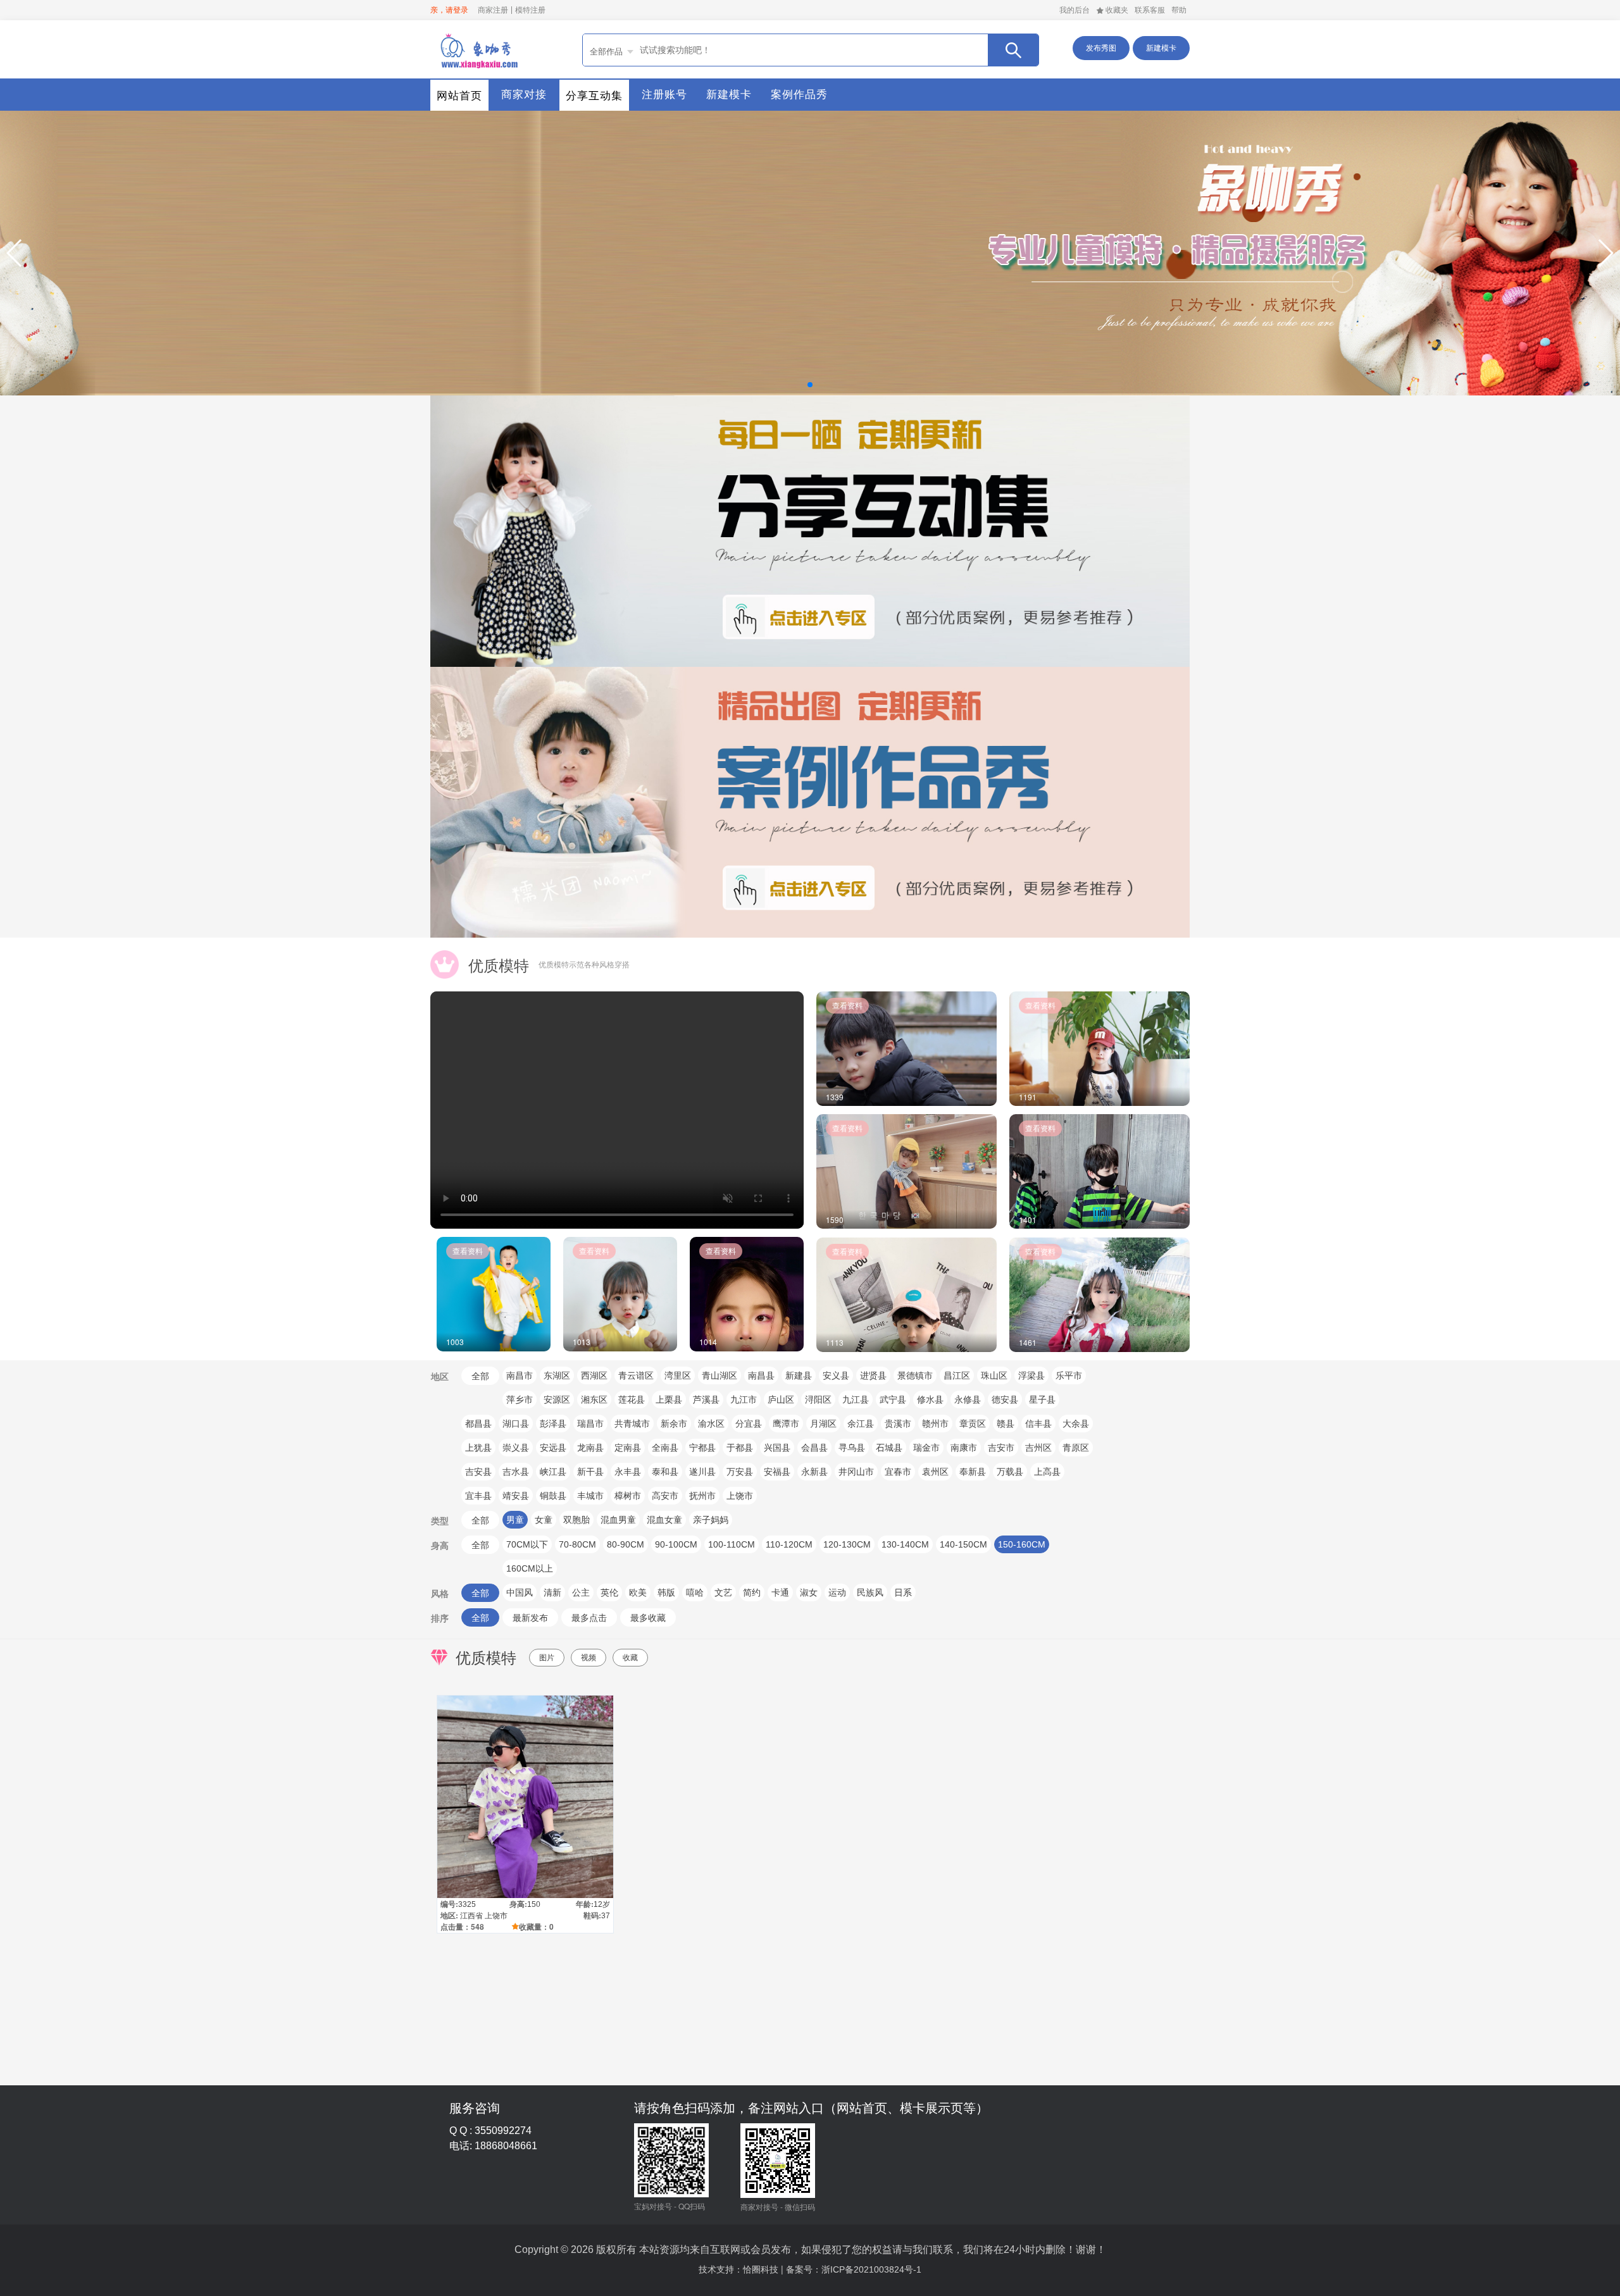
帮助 (1179, 10)
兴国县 (777, 1448)
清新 (552, 1592)
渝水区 (711, 1424)
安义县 (836, 1375)
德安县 (1005, 1399)
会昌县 (814, 1448)
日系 (903, 1592)
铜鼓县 (553, 1496)
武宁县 (893, 1399)
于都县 (740, 1448)
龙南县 (590, 1448)
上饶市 (740, 1496)
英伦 (609, 1592)
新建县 (799, 1375)
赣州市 (935, 1424)
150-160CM (1022, 1544)
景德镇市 (915, 1375)
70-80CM (577, 1544)
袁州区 (935, 1472)
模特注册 (530, 10)
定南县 (628, 1448)
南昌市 (520, 1375)
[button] (15, 253)
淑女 (809, 1592)
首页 (478, 49)
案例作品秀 (799, 95)
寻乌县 (852, 1448)
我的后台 (1075, 10)
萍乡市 (520, 1399)
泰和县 (665, 1472)
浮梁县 (1031, 1375)
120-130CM (847, 1544)
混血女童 (664, 1520)
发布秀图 (1101, 48)
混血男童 (618, 1520)
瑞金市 (926, 1448)
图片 (547, 1658)
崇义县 (516, 1448)
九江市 (744, 1399)
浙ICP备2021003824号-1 (871, 2269)
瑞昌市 (590, 1424)
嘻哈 (695, 1592)
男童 (515, 1520)
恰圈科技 (761, 2269)
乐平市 (1069, 1375)
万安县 (740, 1472)
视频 (589, 1658)
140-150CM (963, 1544)
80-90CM (626, 1544)
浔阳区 (818, 1399)
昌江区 (957, 1375)
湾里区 (678, 1375)
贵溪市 (898, 1424)
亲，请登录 (449, 10)
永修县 (968, 1399)
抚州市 (702, 1496)
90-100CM (676, 1544)
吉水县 (516, 1472)
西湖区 (594, 1375)
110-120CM (789, 1544)
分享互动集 (594, 96)
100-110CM (732, 1544)
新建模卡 (1161, 48)
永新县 (814, 1472)
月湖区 (823, 1424)
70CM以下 (527, 1544)
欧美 (638, 1592)
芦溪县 (706, 1399)
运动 (837, 1592)
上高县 (1047, 1472)
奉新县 (973, 1472)
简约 (752, 1592)
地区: (449, 1915)
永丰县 (628, 1472)
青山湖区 (720, 1375)
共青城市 (632, 1424)
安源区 (557, 1399)
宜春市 (898, 1472)
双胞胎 (576, 1520)
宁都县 (702, 1448)
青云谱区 (636, 1375)
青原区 (1076, 1448)
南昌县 (761, 1375)
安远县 (553, 1448)
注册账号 (664, 95)
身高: (518, 1904)
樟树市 (628, 1496)
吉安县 (478, 1472)
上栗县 (669, 1399)
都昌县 (478, 1424)
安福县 (777, 1472)
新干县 (590, 1472)
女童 (544, 1520)
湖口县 (516, 1424)
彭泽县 (553, 1424)
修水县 (930, 1399)
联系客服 (1150, 10)
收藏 (630, 1658)
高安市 (665, 1496)
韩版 (666, 1592)
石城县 (889, 1448)
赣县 (1006, 1424)
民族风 (870, 1592)
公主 (581, 1592)
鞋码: (592, 1915)
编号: (449, 1904)
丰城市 (590, 1496)
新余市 (674, 1424)
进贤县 (873, 1375)
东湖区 (557, 1375)
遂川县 (702, 1472)
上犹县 (478, 1448)
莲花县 (632, 1399)
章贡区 (973, 1424)
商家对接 (524, 95)
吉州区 (1038, 1448)
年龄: (585, 1904)
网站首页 (459, 96)
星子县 (1042, 1399)
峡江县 (553, 1472)
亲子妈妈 (711, 1520)
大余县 (1076, 1424)
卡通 (780, 1592)
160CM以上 (530, 1568)
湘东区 (594, 1399)
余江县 (861, 1424)
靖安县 (516, 1496)
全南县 (665, 1448)
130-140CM (905, 1544)
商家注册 (493, 10)
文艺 (723, 1592)
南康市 (964, 1448)
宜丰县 (478, 1496)
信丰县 (1038, 1424)
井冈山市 (856, 1472)
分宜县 (749, 1424)
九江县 (856, 1399)
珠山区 (994, 1375)
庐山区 (781, 1399)
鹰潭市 (786, 1424)
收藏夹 (1117, 10)
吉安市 (1001, 1448)
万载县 (1010, 1472)
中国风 (520, 1592)
